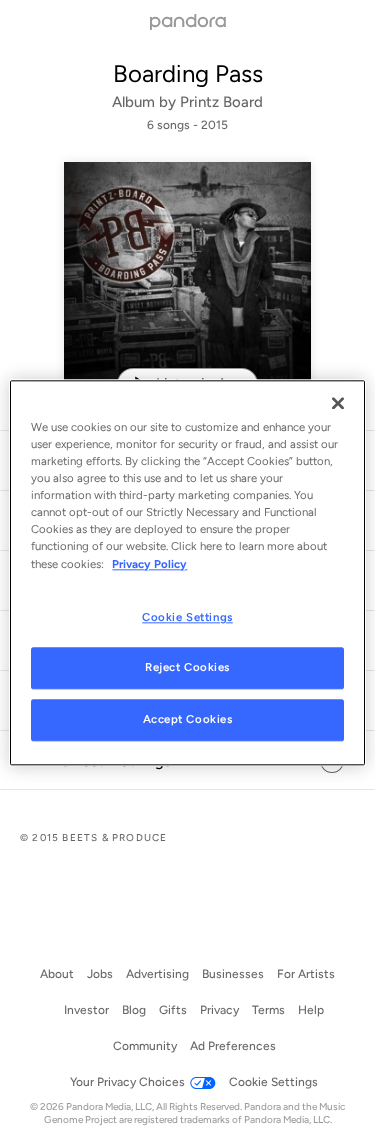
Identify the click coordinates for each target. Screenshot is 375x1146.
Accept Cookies (188, 720)
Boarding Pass (188, 73)
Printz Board (221, 102)
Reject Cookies (187, 668)
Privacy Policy (149, 564)
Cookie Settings (187, 617)
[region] (187, 572)
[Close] (338, 403)
